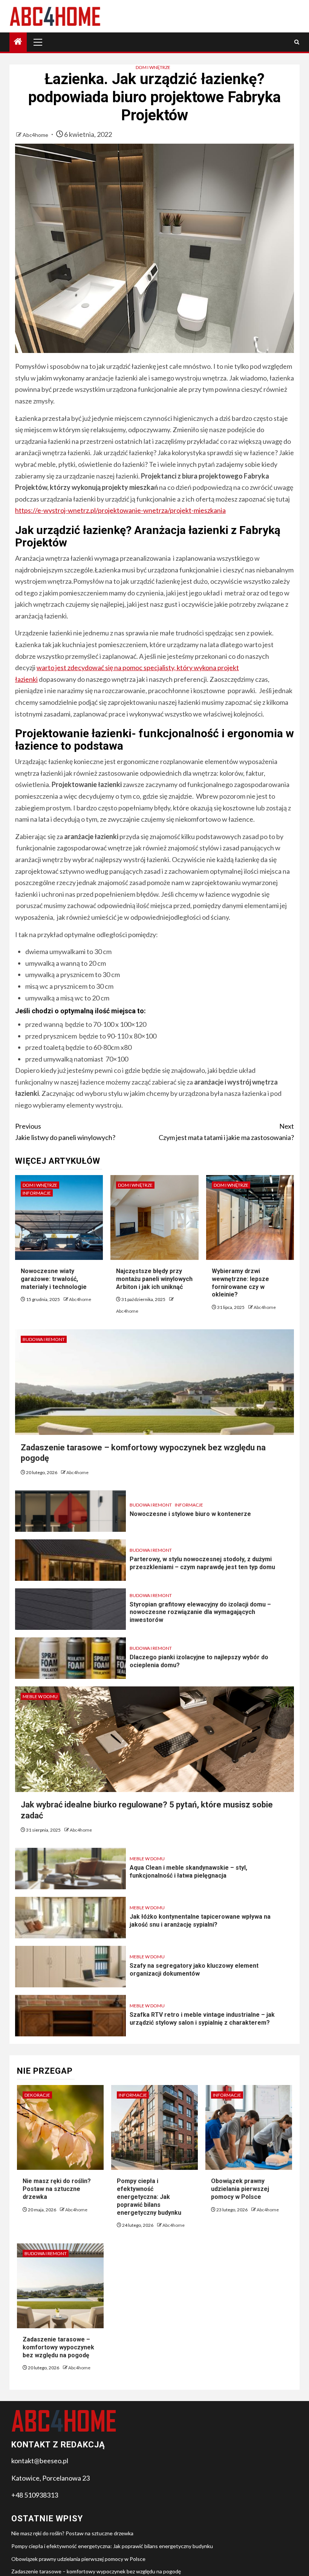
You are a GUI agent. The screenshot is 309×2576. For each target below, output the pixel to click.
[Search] (297, 42)
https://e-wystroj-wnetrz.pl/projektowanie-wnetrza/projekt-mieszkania (120, 510)
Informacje (37, 1193)
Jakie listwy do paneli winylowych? (65, 1132)
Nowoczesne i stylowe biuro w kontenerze (190, 1514)
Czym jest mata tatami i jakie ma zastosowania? (226, 1132)
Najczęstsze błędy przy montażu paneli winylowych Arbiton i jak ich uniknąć (154, 1279)
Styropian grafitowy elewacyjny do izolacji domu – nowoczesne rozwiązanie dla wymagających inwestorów (200, 1612)
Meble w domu (40, 1696)
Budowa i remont (44, 1339)
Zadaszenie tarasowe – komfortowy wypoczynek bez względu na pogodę (58, 2347)
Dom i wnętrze (153, 67)
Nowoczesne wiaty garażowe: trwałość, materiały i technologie (54, 1279)
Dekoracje (37, 2095)
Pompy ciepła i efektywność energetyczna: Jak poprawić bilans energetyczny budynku (149, 2197)
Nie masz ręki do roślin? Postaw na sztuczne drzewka (57, 2189)
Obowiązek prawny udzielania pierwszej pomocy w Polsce (240, 2189)
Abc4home (36, 135)
